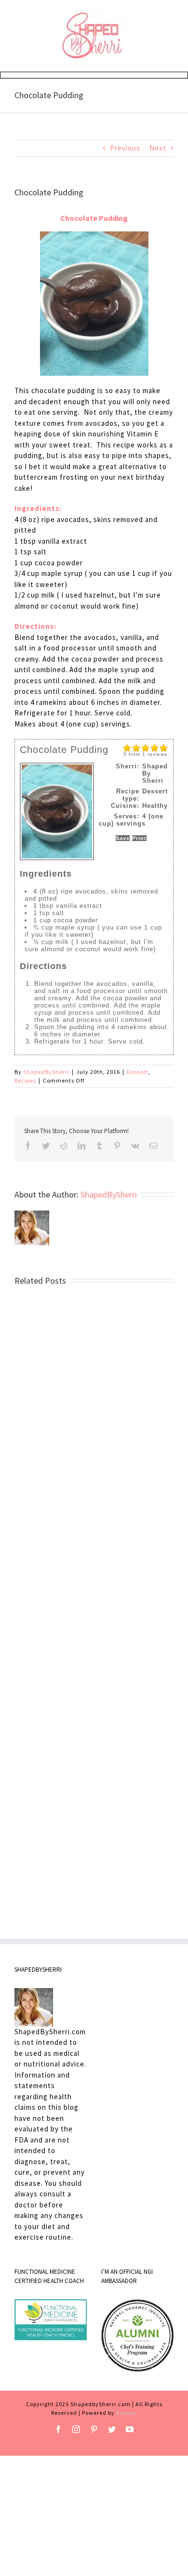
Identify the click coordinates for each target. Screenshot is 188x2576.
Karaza (127, 2413)
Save (123, 838)
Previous (125, 148)
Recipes (25, 1080)
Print (139, 838)
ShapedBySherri (46, 1072)
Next (158, 148)
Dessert (138, 1072)
